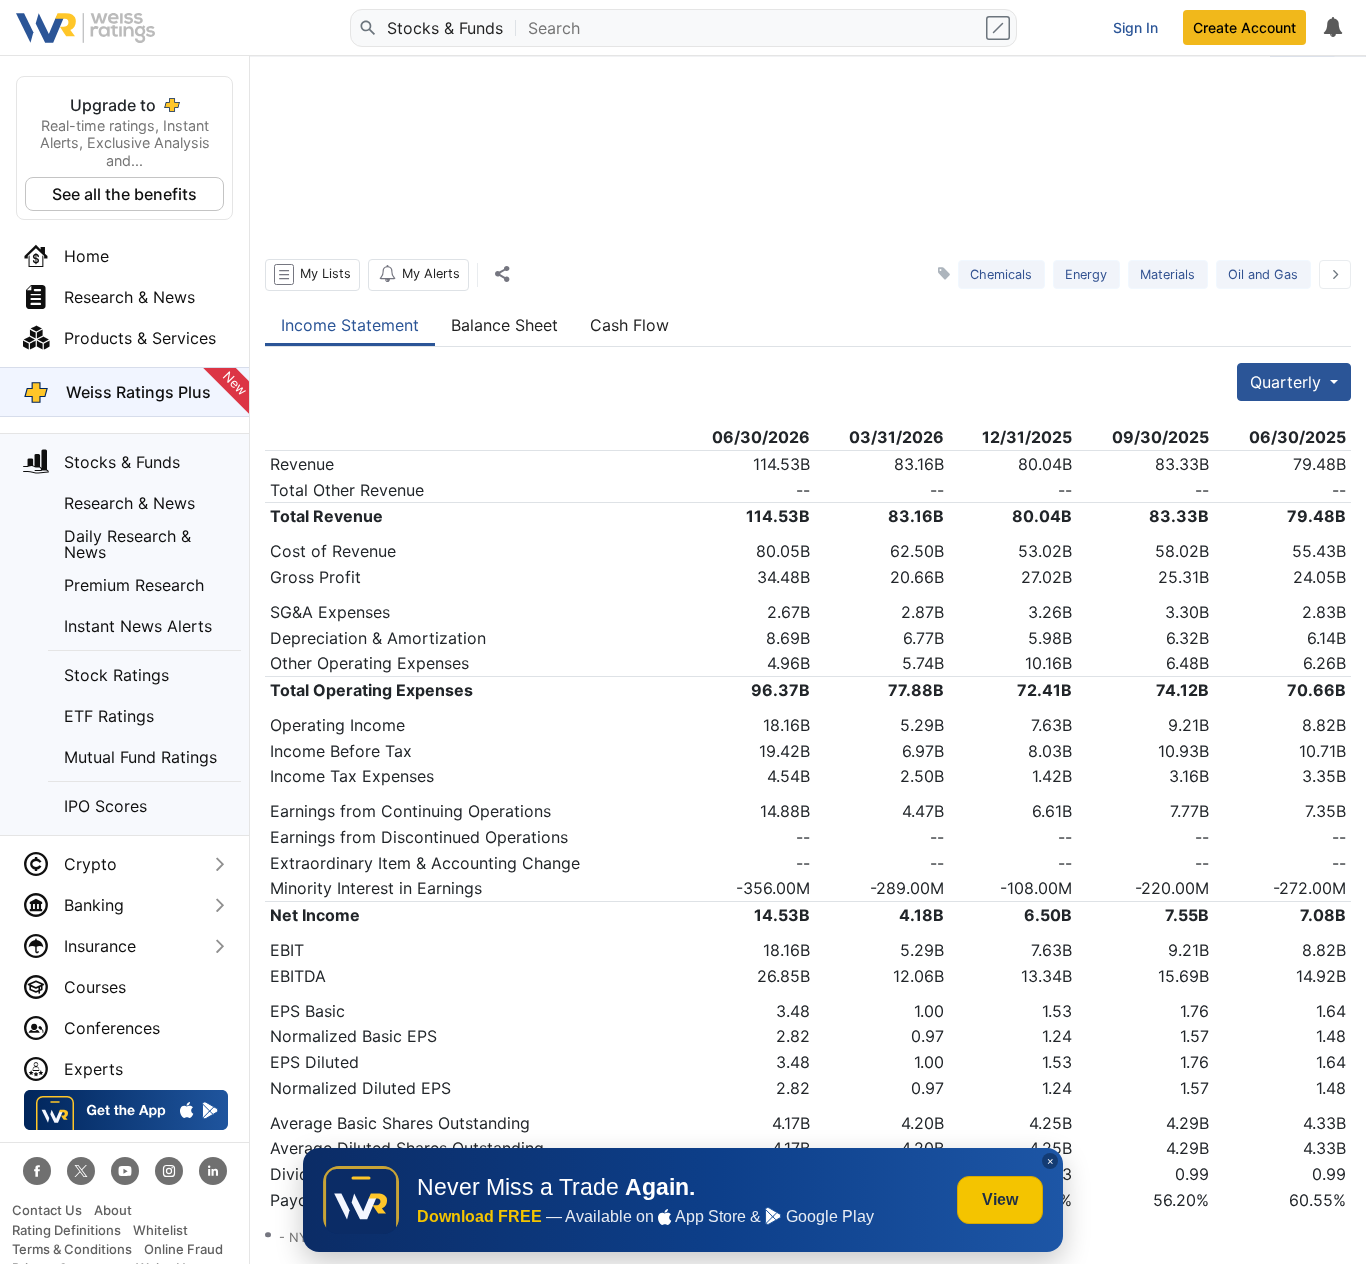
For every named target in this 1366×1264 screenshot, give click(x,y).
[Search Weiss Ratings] (367, 28)
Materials (1167, 274)
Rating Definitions (66, 1230)
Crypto (90, 864)
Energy (1086, 274)
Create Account (1244, 27)
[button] (312, 275)
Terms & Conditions (72, 1249)
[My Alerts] (1332, 28)
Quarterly (1288, 382)
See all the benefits (124, 194)
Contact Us (47, 1210)
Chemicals (1001, 274)
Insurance (100, 946)
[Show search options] (1000, 28)
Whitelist (160, 1230)
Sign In (1135, 27)
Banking (94, 905)
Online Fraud (183, 1249)
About (113, 1210)
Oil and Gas (1263, 274)
